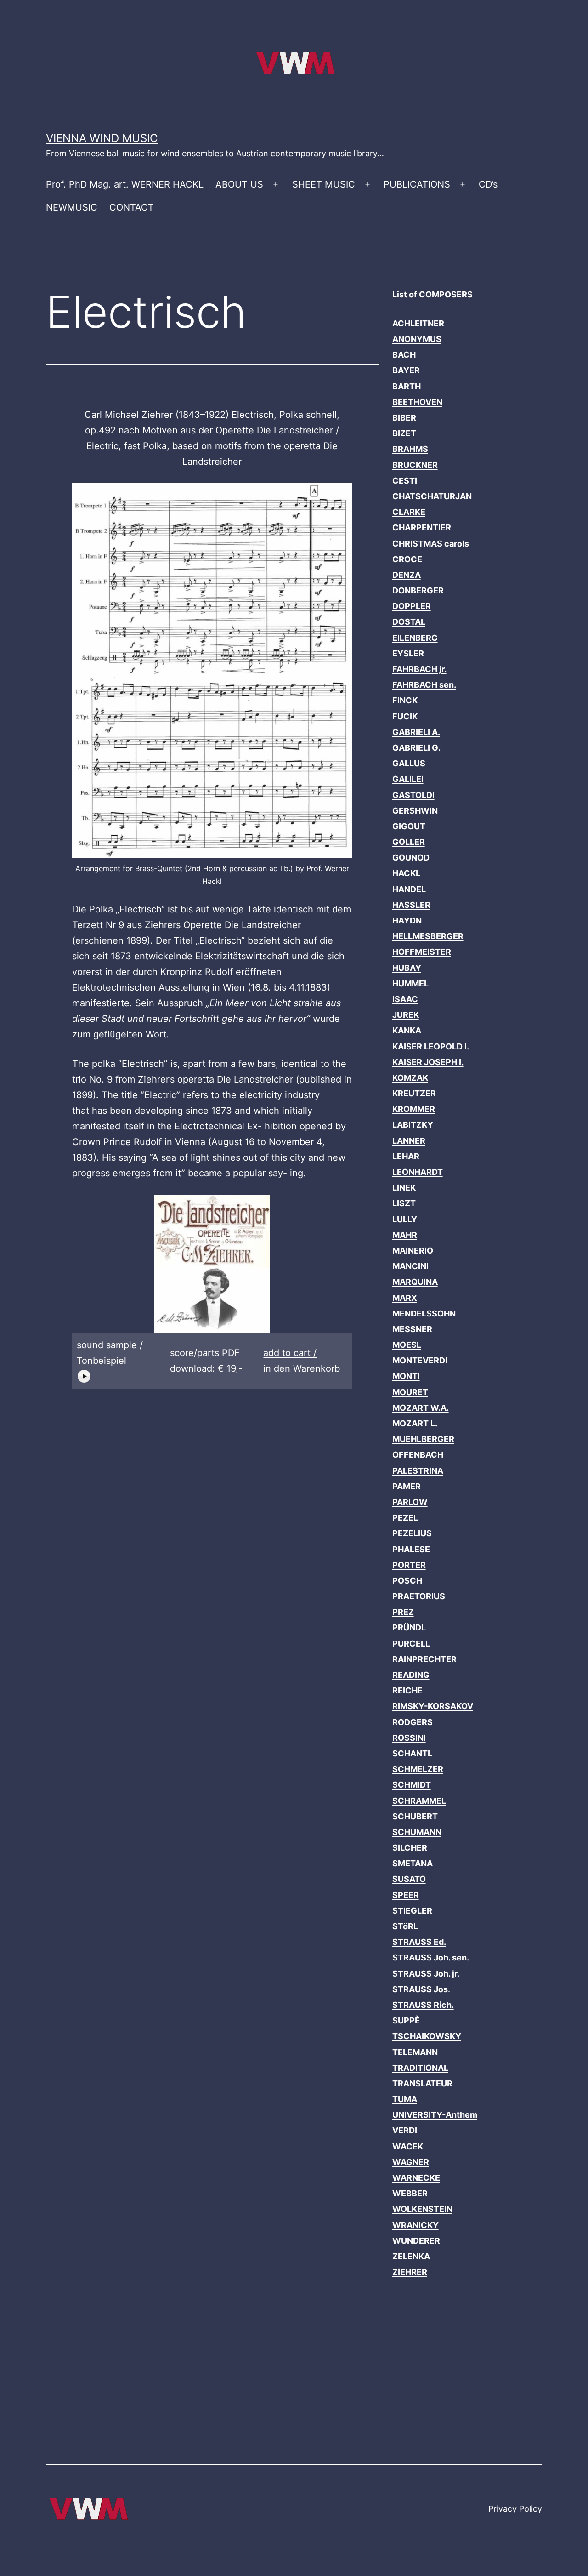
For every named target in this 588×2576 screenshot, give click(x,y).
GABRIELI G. (416, 748)
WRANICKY (416, 2225)
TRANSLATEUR (422, 2083)
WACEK (408, 2146)
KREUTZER (414, 1093)
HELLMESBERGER (428, 936)
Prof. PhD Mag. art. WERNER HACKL (125, 184)
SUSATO (409, 1879)
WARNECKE (416, 2178)
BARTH (407, 386)
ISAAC (405, 999)
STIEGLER (412, 1911)
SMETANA (413, 1863)
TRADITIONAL (420, 2068)
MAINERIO (413, 1251)
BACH (404, 355)
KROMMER (414, 1109)
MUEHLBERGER (423, 1439)
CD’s (488, 184)
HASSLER (411, 905)
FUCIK (405, 716)
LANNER (409, 1141)
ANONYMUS (417, 339)
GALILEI (408, 779)
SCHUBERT (415, 1816)
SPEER (406, 1895)
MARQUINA (415, 1282)
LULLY (405, 1219)
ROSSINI (409, 1738)
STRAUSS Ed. (419, 1942)
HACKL (406, 873)
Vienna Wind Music (102, 138)
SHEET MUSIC (324, 184)
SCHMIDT (412, 1785)
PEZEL (405, 1518)
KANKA (407, 1030)
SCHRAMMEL (419, 1801)
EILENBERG (415, 638)
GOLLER (409, 842)
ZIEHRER (410, 2272)
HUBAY (407, 968)
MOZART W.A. (421, 1408)
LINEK (404, 1188)
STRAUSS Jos (420, 1989)
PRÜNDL (409, 1627)
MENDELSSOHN (424, 1314)
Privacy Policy (515, 2509)
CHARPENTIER (422, 527)
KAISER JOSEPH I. (428, 1062)
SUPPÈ (406, 2020)
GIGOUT (409, 826)
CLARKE (409, 512)
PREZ (403, 1612)
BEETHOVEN (417, 402)
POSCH (407, 1581)
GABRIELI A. (416, 732)
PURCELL (411, 1644)
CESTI (405, 481)
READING (411, 1675)
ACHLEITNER (418, 323)
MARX (405, 1298)
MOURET (410, 1392)
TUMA (405, 2099)
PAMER (407, 1486)
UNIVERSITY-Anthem (435, 2115)
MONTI (406, 1376)
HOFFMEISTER (422, 952)
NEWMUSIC (72, 207)
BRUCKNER (415, 465)
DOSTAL (409, 622)
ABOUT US (239, 184)
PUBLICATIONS (417, 184)
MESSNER (412, 1329)
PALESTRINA (418, 1471)
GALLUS (409, 763)
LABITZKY (413, 1125)
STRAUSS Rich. (423, 2005)
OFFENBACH (418, 1455)
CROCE (407, 559)
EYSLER (408, 653)
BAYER (406, 370)
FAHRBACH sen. (424, 685)
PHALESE (411, 1549)
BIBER (404, 418)
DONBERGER (418, 590)
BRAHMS (410, 449)
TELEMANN (415, 2052)
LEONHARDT (418, 1172)
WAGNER (411, 2162)
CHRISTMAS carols (431, 544)
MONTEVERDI (420, 1360)
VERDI (405, 2130)
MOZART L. (415, 1423)
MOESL (407, 1345)
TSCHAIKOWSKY (427, 2036)
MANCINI (410, 1266)
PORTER (409, 1565)
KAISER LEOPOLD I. (431, 1046)
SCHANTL (412, 1753)
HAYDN (407, 920)
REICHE (407, 1690)
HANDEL (409, 889)
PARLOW (410, 1502)
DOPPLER (412, 606)
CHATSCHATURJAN (432, 496)
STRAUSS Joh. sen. (431, 1958)
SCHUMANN (417, 1832)
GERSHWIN (415, 811)
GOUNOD (411, 858)
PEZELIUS (412, 1533)
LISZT (404, 1203)
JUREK (406, 1015)
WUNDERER (416, 2241)
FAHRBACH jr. (419, 669)
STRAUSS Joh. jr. (426, 1974)
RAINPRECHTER (424, 1659)
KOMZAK (410, 1078)
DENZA (407, 575)
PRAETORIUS (419, 1596)
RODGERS (413, 1722)
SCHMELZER (418, 1769)
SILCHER (410, 1848)
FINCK (405, 700)
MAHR (405, 1235)
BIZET (404, 433)
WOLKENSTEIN (422, 2209)
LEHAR (406, 1156)
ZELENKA (411, 2256)
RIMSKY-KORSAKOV (433, 1706)
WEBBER (410, 2193)
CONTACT (132, 207)
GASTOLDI (413, 795)
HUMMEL (410, 983)
